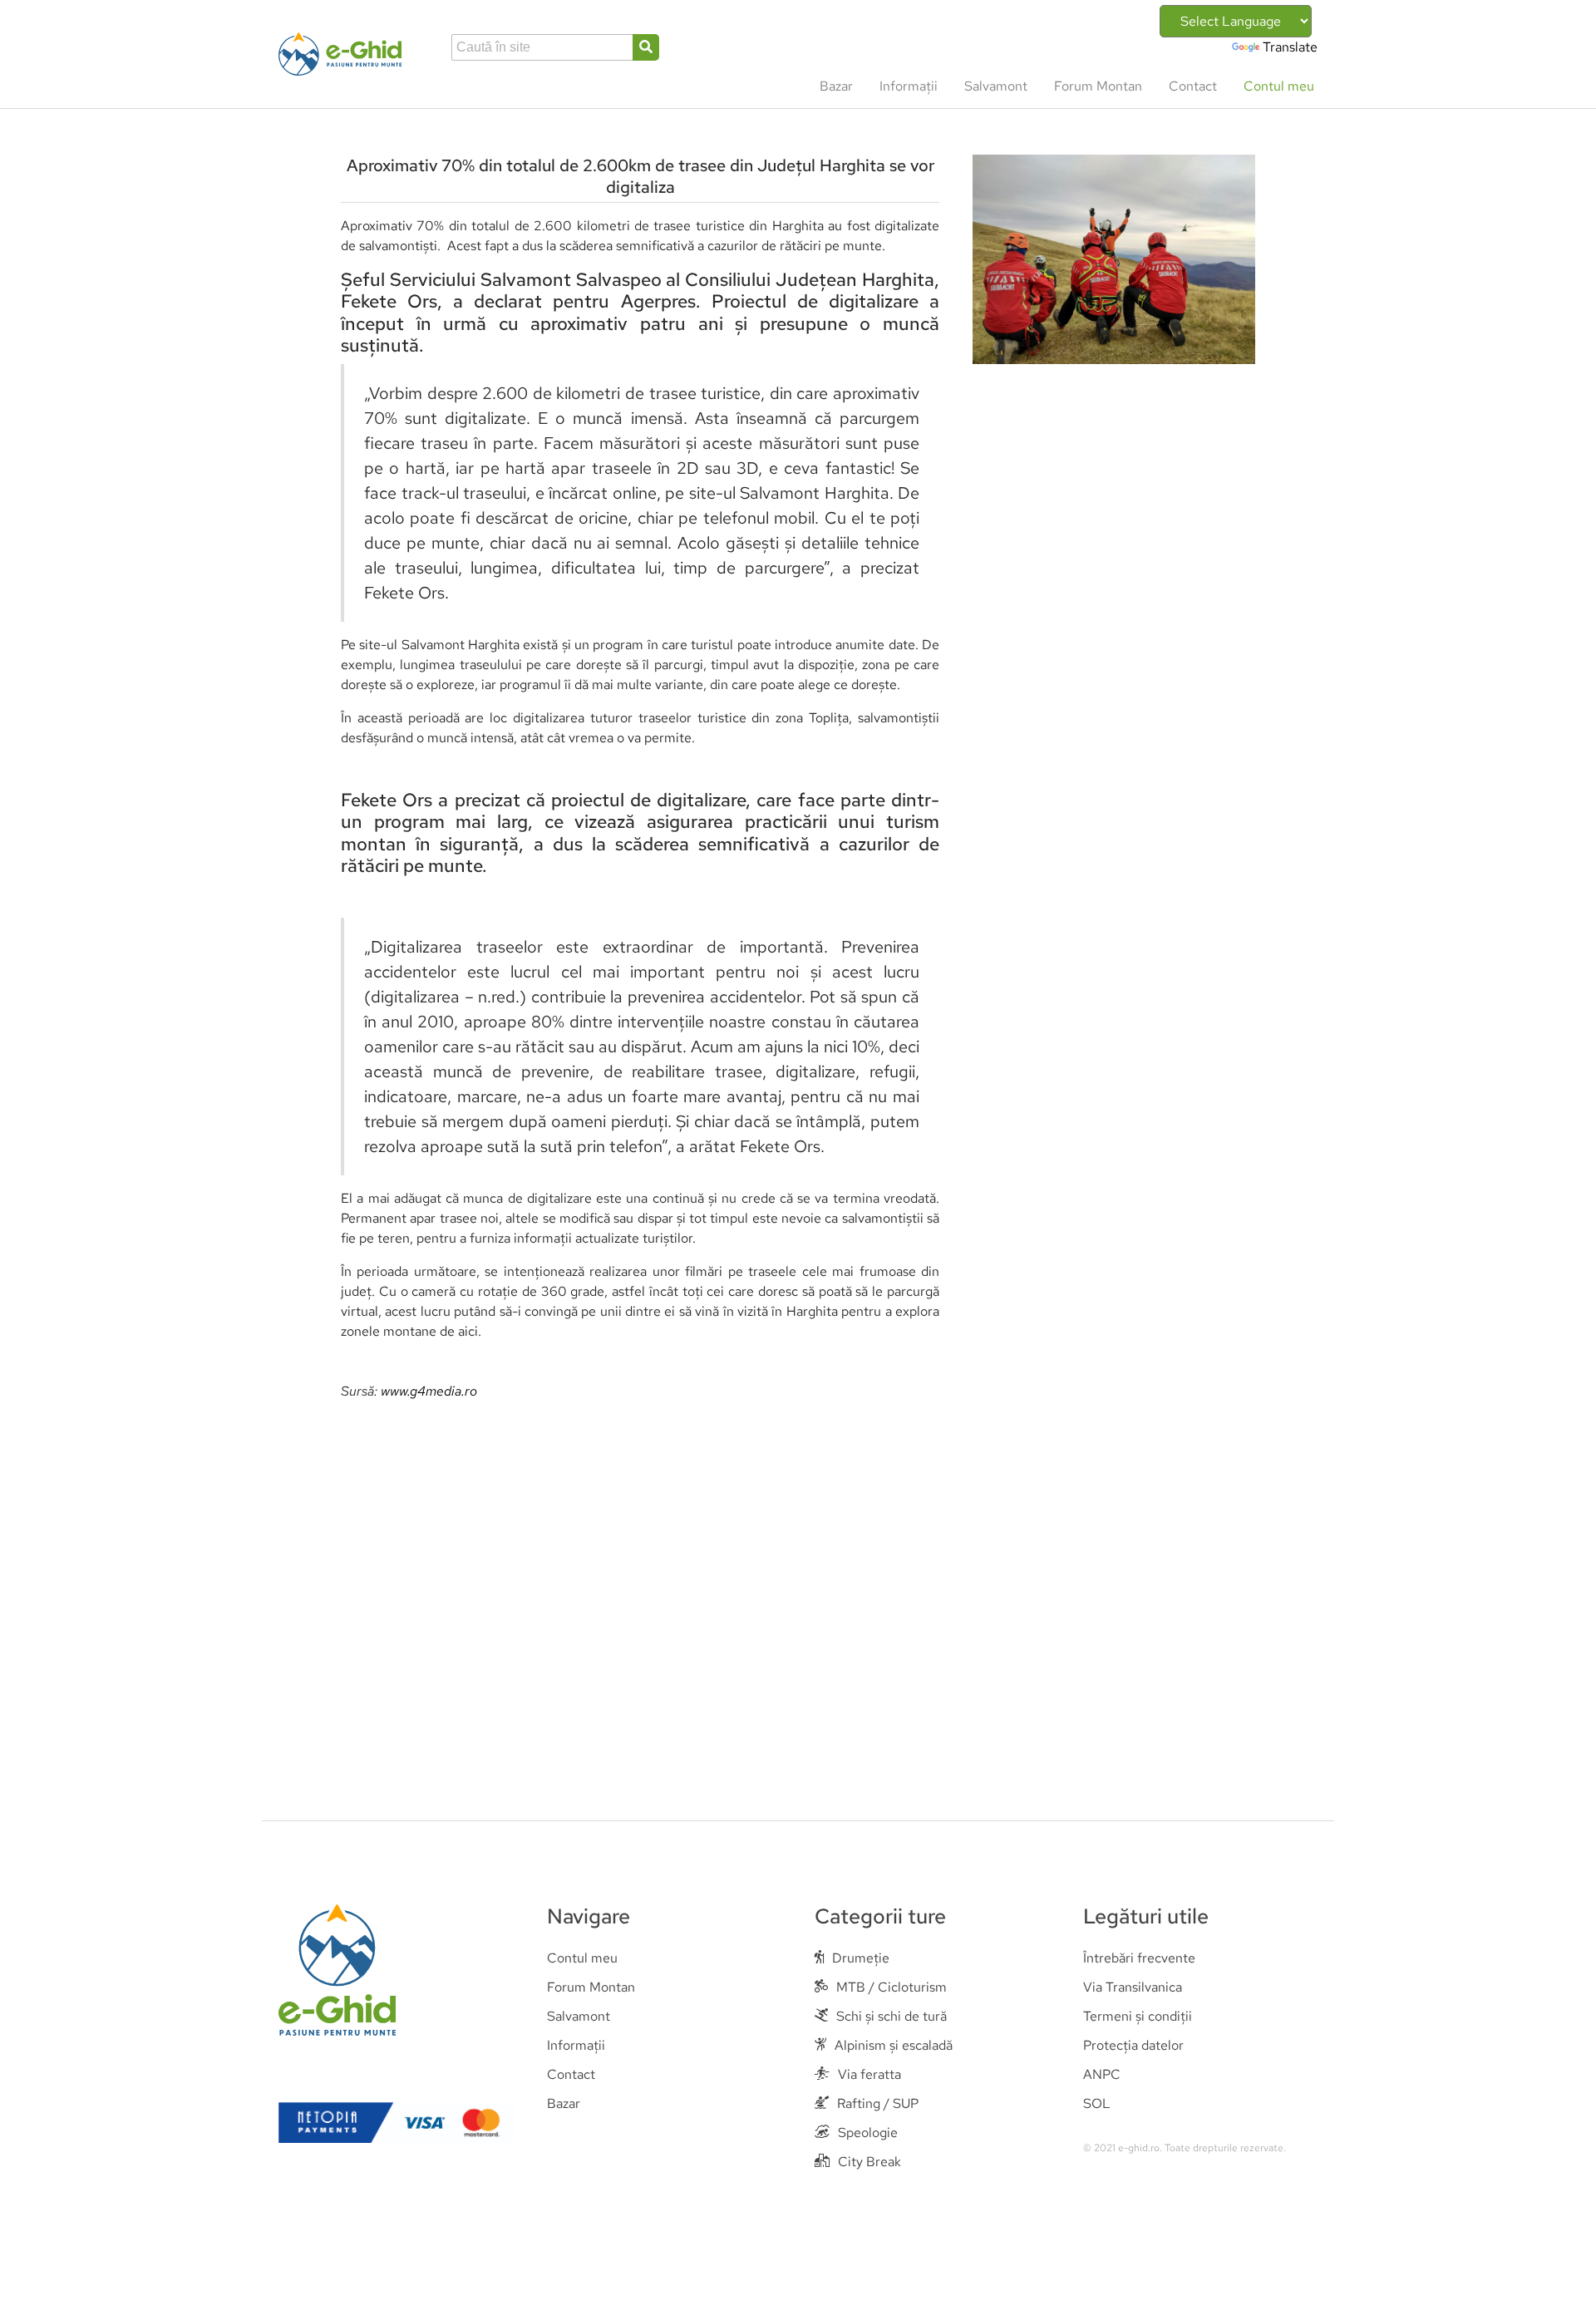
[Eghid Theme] (340, 54)
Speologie (868, 2133)
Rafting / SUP (878, 2103)
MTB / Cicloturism (892, 1987)
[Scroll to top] (1559, 2268)
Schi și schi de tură (892, 2016)
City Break (869, 2162)
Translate (1290, 47)
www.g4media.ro (429, 1391)
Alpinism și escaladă (894, 2045)
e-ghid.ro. (1140, 2148)
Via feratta (869, 2074)
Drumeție (861, 1958)
